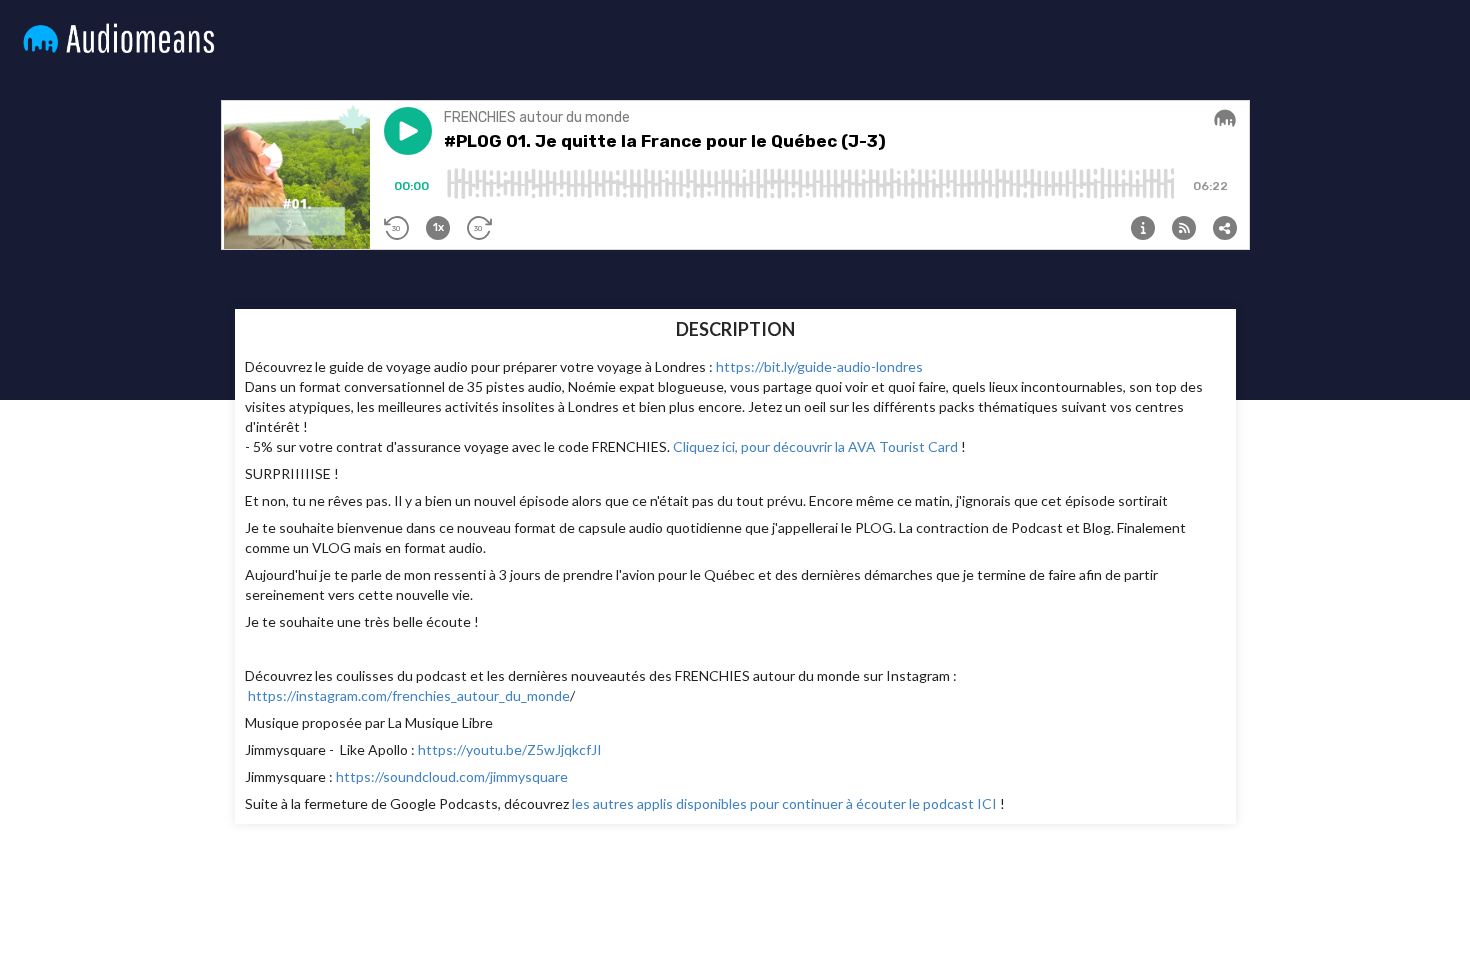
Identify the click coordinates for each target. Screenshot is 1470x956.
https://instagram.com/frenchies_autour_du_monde (409, 695)
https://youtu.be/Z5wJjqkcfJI (510, 749)
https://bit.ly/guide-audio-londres (819, 366)
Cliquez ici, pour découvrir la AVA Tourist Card (815, 446)
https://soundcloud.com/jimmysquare (452, 776)
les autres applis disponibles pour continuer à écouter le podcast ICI (784, 803)
